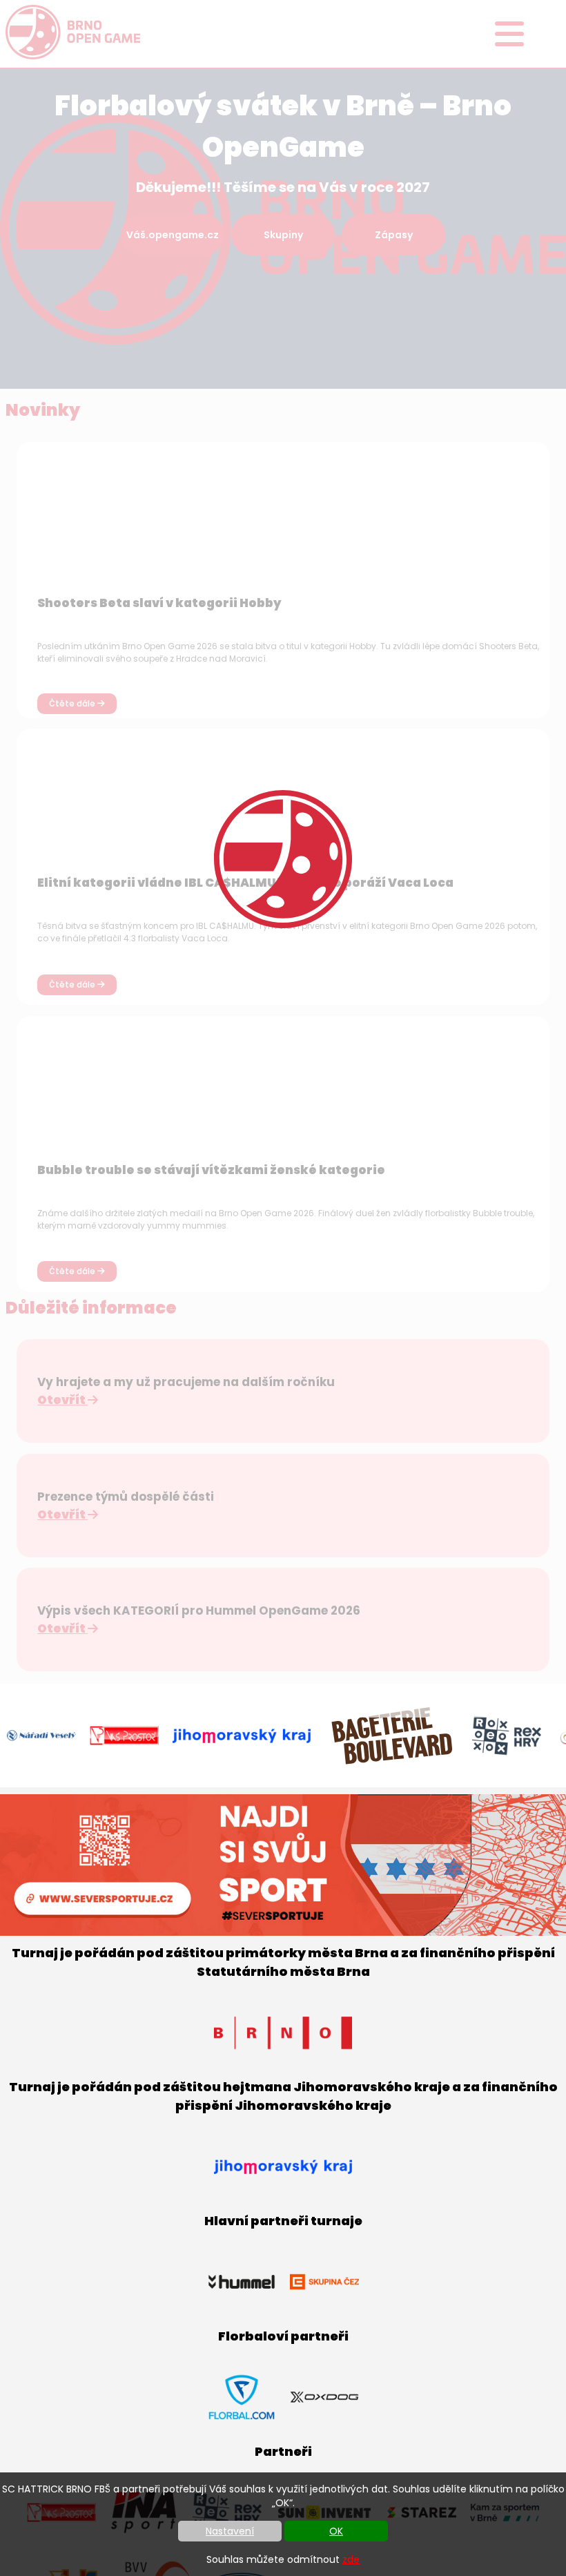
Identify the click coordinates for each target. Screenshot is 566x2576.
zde (351, 2559)
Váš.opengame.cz (173, 235)
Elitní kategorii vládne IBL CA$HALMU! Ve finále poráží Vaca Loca (245, 883)
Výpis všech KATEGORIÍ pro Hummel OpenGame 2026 (199, 1611)
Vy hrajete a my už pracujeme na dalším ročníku (186, 1382)
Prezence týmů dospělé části (126, 1497)
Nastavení (230, 2531)
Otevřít (62, 1400)
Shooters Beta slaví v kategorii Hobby (159, 603)
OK (336, 2531)
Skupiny (283, 235)
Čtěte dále (73, 703)
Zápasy (394, 235)
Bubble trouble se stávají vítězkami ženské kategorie (211, 1170)
